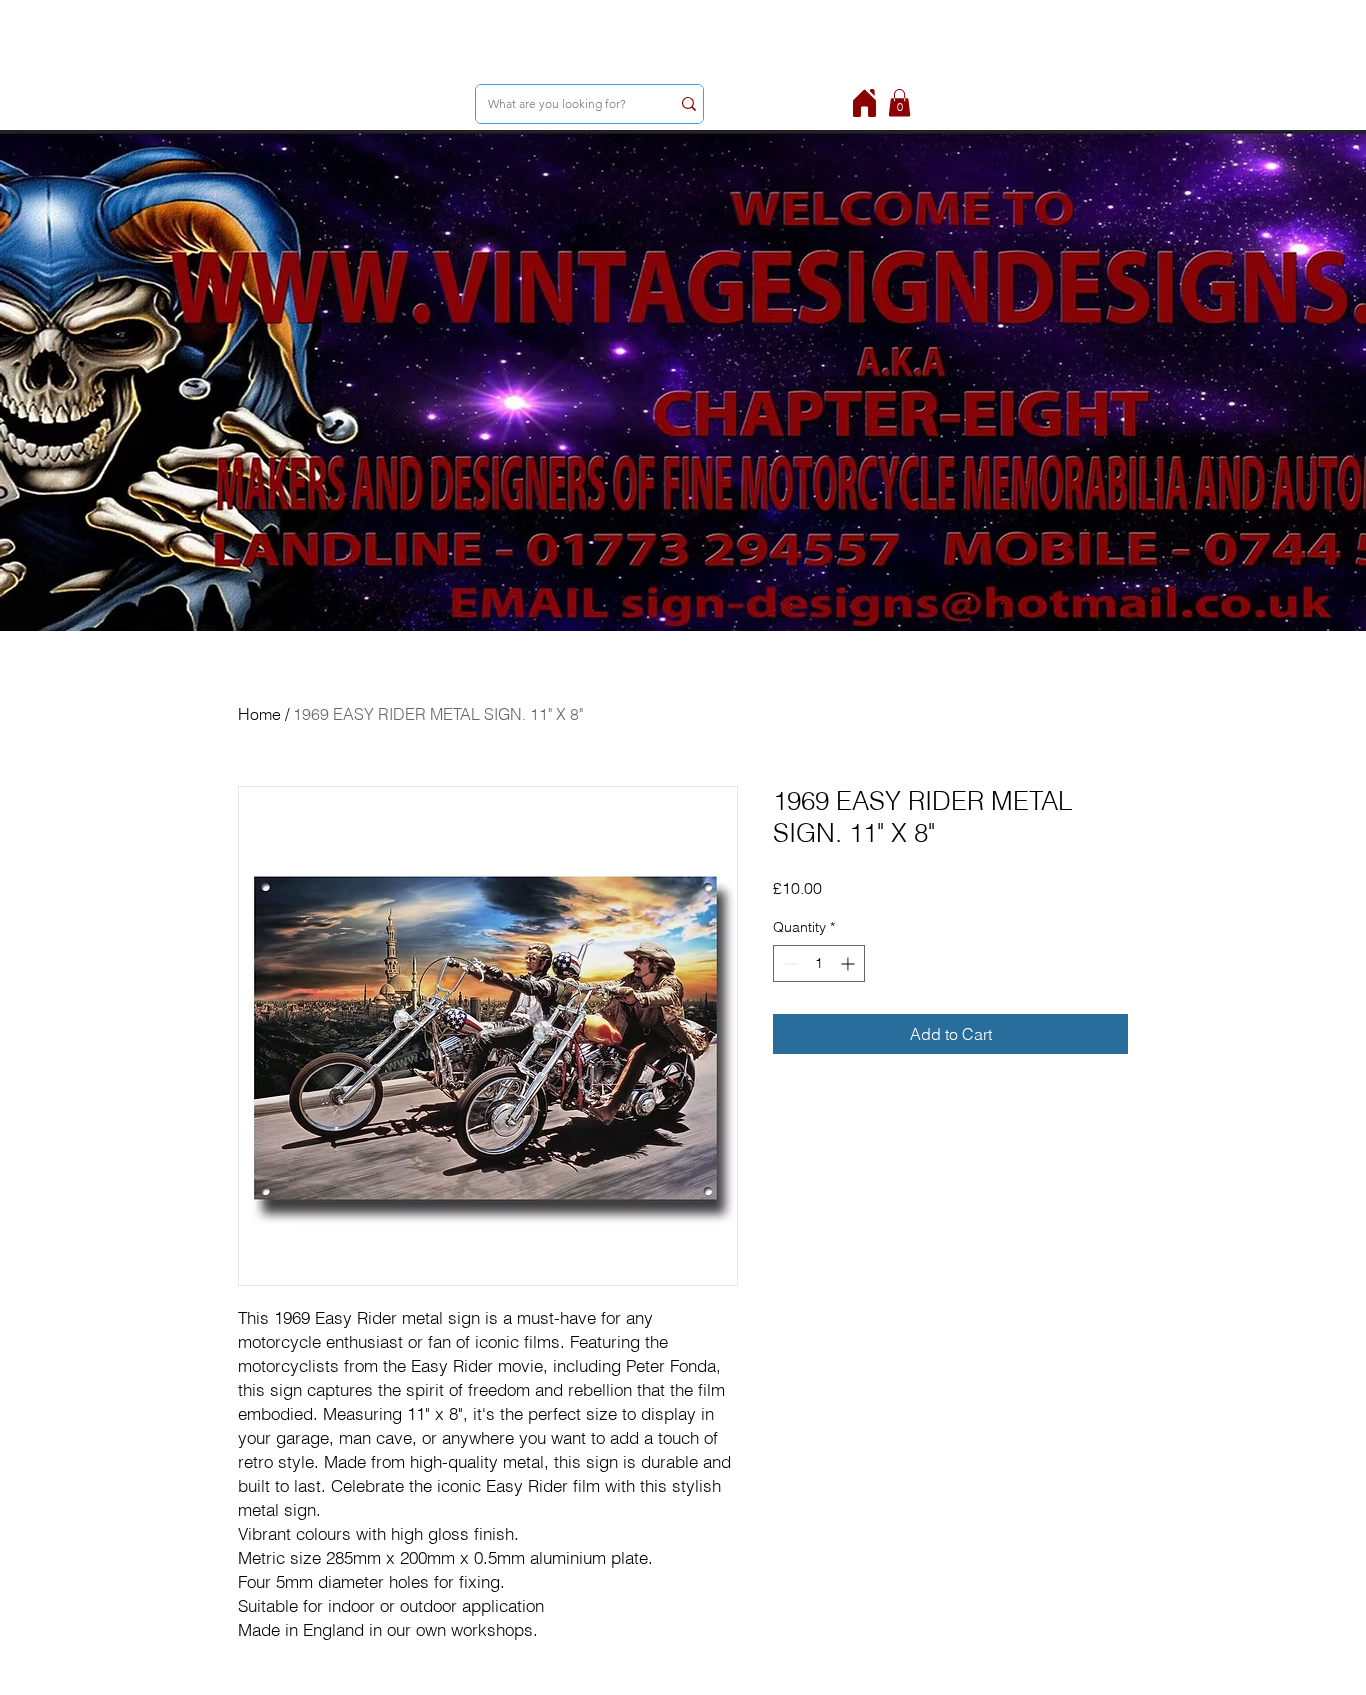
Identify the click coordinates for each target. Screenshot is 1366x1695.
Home (259, 714)
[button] (899, 102)
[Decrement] (788, 963)
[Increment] (849, 963)
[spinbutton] (819, 963)
